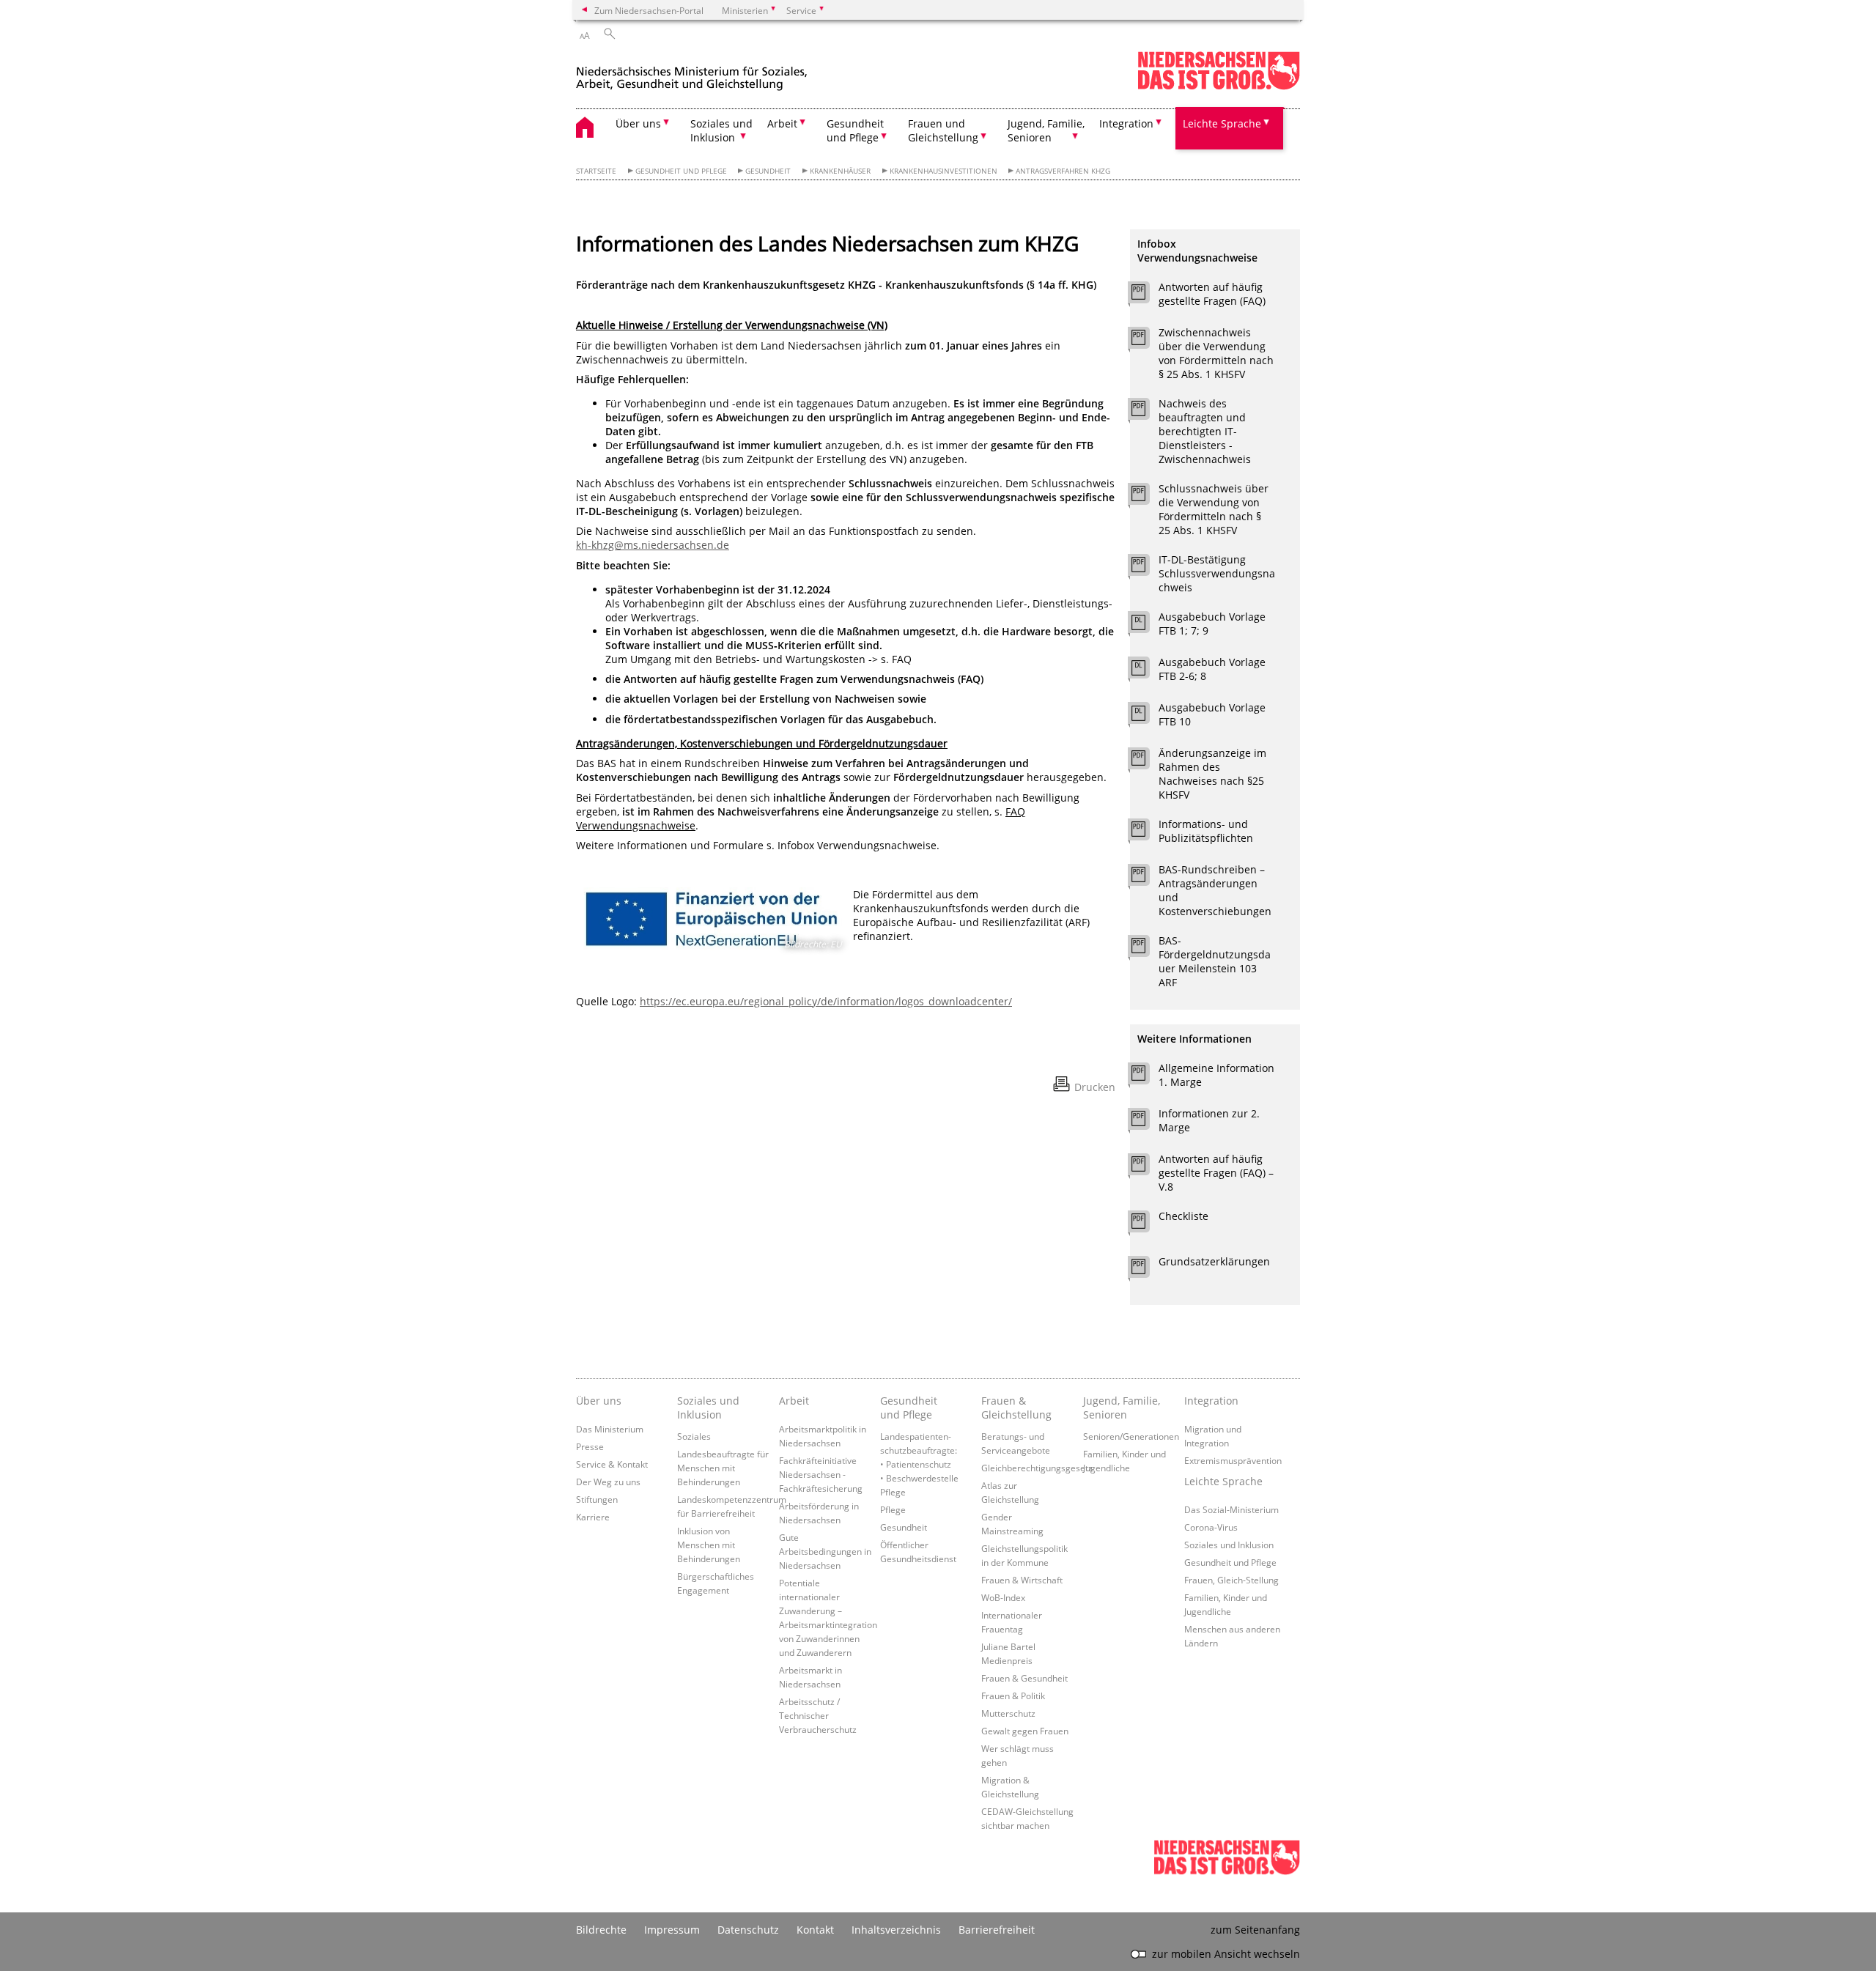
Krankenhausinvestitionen (943, 171)
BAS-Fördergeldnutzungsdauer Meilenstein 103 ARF (1215, 961)
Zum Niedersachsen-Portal (649, 10)
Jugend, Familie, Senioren (1122, 1408)
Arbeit (794, 1401)
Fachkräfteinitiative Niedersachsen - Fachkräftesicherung (821, 1474)
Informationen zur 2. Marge (1209, 1120)
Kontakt (815, 1930)
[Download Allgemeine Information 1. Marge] (1146, 1077)
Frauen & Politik (1013, 1695)
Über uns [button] (638, 123)
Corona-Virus (1211, 1527)
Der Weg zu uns (608, 1482)
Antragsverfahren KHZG (1063, 171)
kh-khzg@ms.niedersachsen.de (653, 545)
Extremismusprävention (1233, 1460)
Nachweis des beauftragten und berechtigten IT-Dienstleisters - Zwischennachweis (1205, 431)
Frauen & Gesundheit (1024, 1678)
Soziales (694, 1436)
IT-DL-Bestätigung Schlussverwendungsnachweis (1217, 573)
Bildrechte (601, 1930)
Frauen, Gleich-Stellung (1231, 1580)
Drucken (1095, 1087)
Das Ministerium (610, 1429)
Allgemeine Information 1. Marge (1216, 1075)
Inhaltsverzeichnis (896, 1930)
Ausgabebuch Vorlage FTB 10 (1212, 714)
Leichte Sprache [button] (1222, 123)
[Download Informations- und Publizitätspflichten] (1146, 833)
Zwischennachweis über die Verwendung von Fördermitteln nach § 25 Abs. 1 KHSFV (1216, 353)
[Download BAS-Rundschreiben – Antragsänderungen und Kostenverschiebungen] (1146, 879)
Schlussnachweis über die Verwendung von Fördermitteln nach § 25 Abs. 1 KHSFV (1214, 509)
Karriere (593, 1517)
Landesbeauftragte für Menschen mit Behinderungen (723, 1468)
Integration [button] (1126, 123)
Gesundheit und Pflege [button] (855, 130)
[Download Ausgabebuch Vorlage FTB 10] (1146, 717)
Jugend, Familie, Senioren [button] (1046, 130)
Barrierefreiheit (997, 1930)
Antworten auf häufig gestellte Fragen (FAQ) (1212, 294)
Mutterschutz (1008, 1713)
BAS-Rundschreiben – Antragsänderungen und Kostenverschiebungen (1215, 890)
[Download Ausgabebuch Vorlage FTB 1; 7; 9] (1146, 626)
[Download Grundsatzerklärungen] (1146, 1271)
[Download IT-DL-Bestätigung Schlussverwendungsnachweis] (1146, 569)
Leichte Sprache (1223, 1481)
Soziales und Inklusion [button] (721, 130)
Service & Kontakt (612, 1464)
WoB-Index (1003, 1597)
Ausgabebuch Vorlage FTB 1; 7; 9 (1212, 624)
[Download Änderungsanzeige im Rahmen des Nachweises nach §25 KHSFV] (1146, 762)
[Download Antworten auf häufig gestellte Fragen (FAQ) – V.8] (1146, 1168)
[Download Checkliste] (1146, 1225)
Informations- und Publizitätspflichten (1206, 831)
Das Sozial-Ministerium (1231, 1509)
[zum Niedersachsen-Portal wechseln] (1219, 87)
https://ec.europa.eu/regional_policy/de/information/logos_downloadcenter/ (826, 1001)
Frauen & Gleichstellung (1016, 1408)
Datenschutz (748, 1930)
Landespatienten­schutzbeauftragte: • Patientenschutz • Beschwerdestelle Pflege (919, 1464)
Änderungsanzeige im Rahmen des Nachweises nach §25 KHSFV (1212, 774)
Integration (1211, 1401)
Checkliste (1183, 1216)
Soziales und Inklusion (708, 1408)
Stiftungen (597, 1499)
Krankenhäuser (840, 171)
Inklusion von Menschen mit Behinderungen (709, 1545)
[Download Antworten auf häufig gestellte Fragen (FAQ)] (1146, 296)
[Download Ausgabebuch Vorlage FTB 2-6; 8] (1146, 671)
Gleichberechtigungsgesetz (1037, 1468)
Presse (590, 1446)
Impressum (672, 1930)
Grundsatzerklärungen (1214, 1261)
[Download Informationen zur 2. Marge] (1146, 1123)
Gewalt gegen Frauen (1025, 1731)
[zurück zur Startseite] (692, 72)
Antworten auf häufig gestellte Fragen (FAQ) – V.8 (1216, 1173)
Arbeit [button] (782, 123)
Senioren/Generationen (1131, 1436)
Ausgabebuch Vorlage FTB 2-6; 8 (1212, 669)
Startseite (596, 171)
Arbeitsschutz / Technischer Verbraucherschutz (818, 1715)
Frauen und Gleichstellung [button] (943, 130)
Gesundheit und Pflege (681, 171)
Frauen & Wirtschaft (1022, 1580)
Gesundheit (768, 171)
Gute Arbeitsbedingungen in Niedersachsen (825, 1551)
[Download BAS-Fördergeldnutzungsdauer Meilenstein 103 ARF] (1146, 950)
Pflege (893, 1509)
